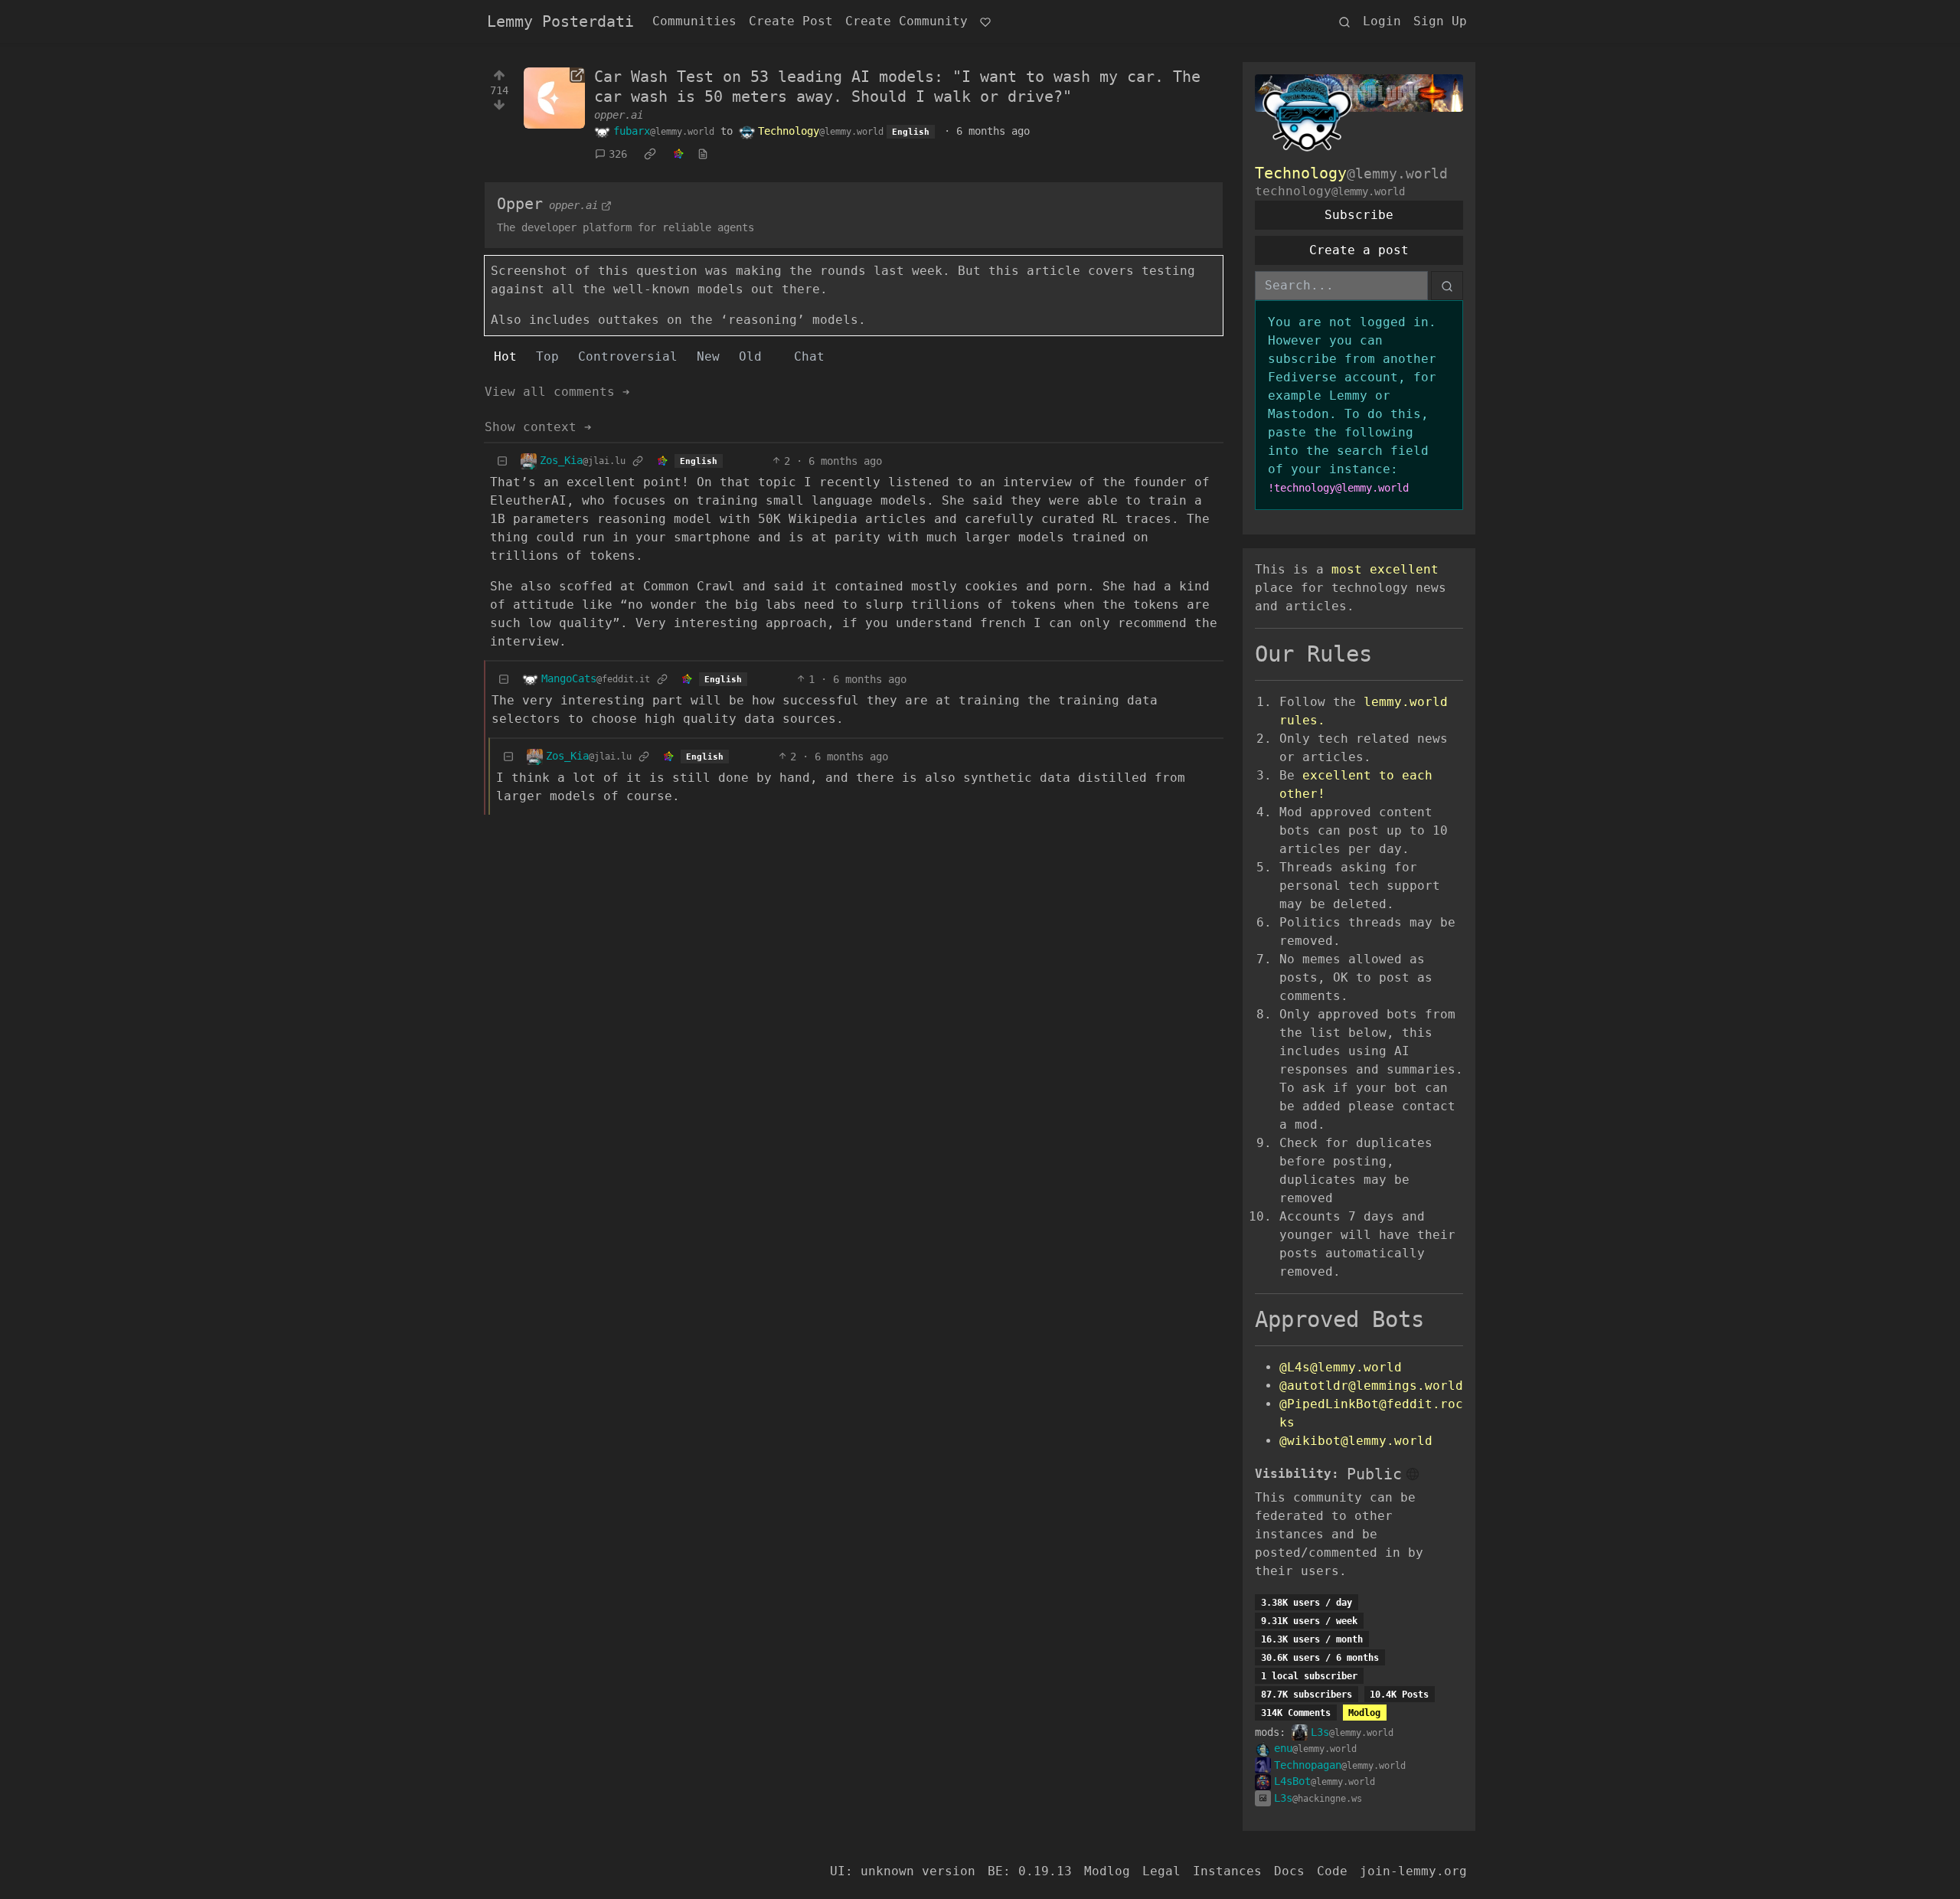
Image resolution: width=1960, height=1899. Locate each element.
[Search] (1344, 21)
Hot (505, 356)
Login (1382, 21)
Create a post (1359, 250)
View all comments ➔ (557, 392)
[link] (650, 155)
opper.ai (619, 115)
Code (1332, 1871)
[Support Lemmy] (985, 21)
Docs (1289, 1871)
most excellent (1385, 569)
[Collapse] (502, 461)
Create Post (791, 21)
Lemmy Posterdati (560, 21)
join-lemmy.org (1413, 1871)
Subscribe (1359, 215)
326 (618, 154)
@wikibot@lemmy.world (1356, 1441)
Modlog (1364, 1713)
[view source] (703, 154)
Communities (694, 21)
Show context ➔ (538, 427)
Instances (1227, 1871)
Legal (1161, 1871)
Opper (520, 204)
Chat (809, 356)
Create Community (906, 21)
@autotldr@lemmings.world (1371, 1386)
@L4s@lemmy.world (1341, 1367)
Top (547, 356)
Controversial (628, 356)
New (708, 356)
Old (750, 356)
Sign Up (1440, 21)
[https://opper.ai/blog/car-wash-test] (554, 98)
